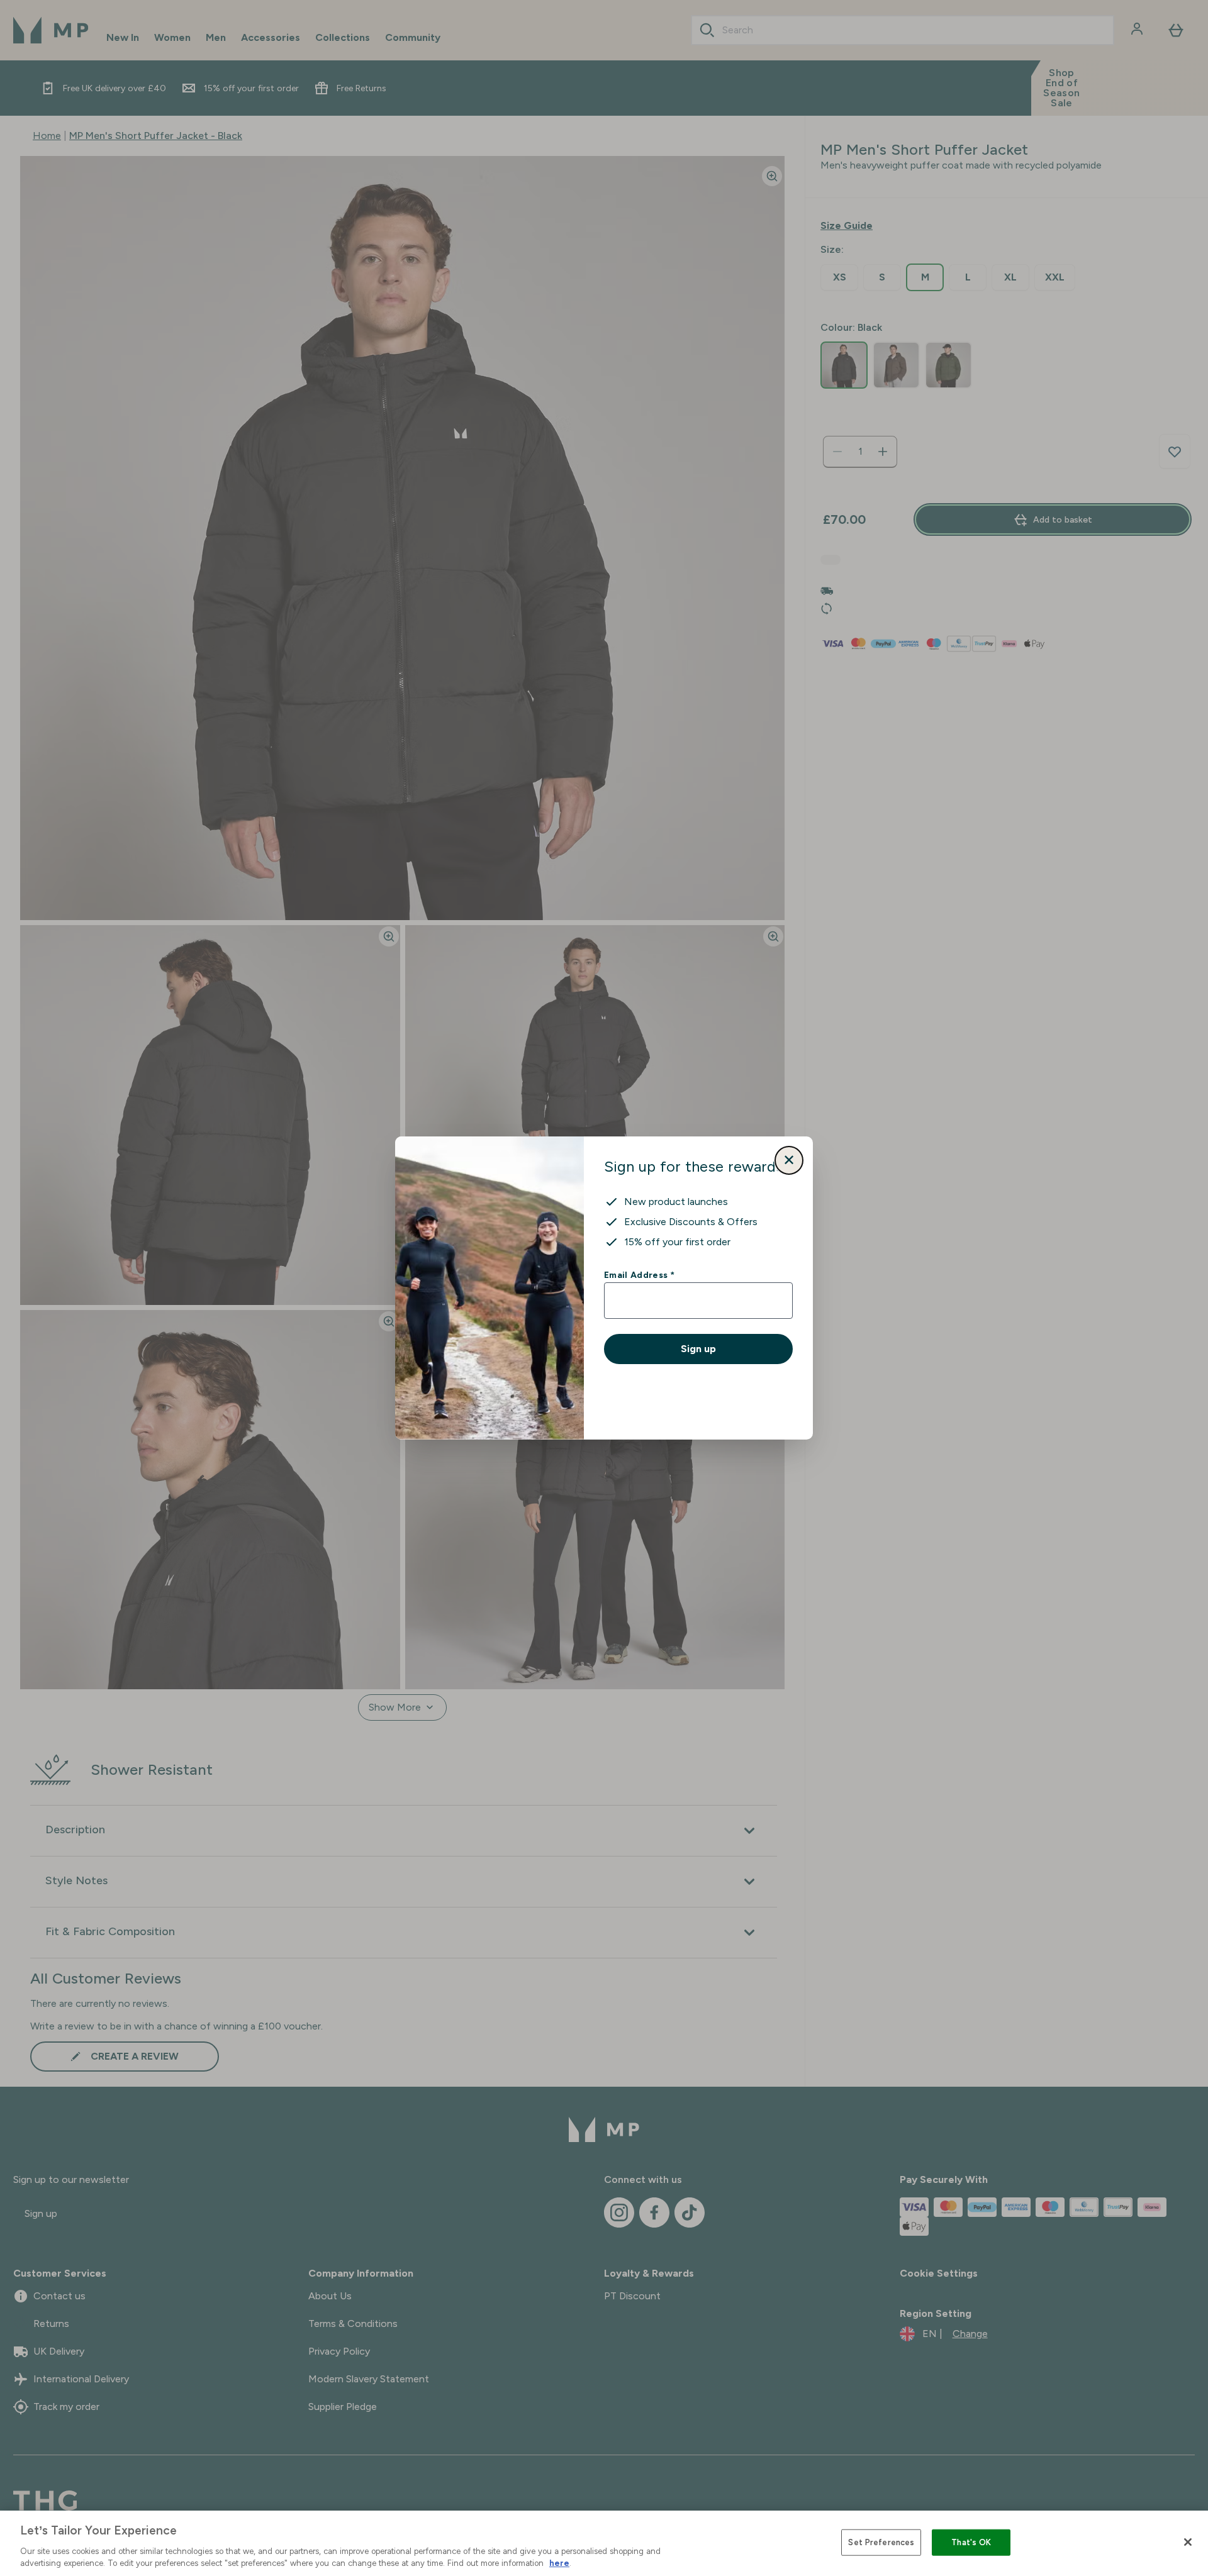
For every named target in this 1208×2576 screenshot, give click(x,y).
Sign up (698, 1349)
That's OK (971, 2542)
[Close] (1188, 2542)
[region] (604, 2543)
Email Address (639, 1275)
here (559, 2563)
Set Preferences (881, 2542)
